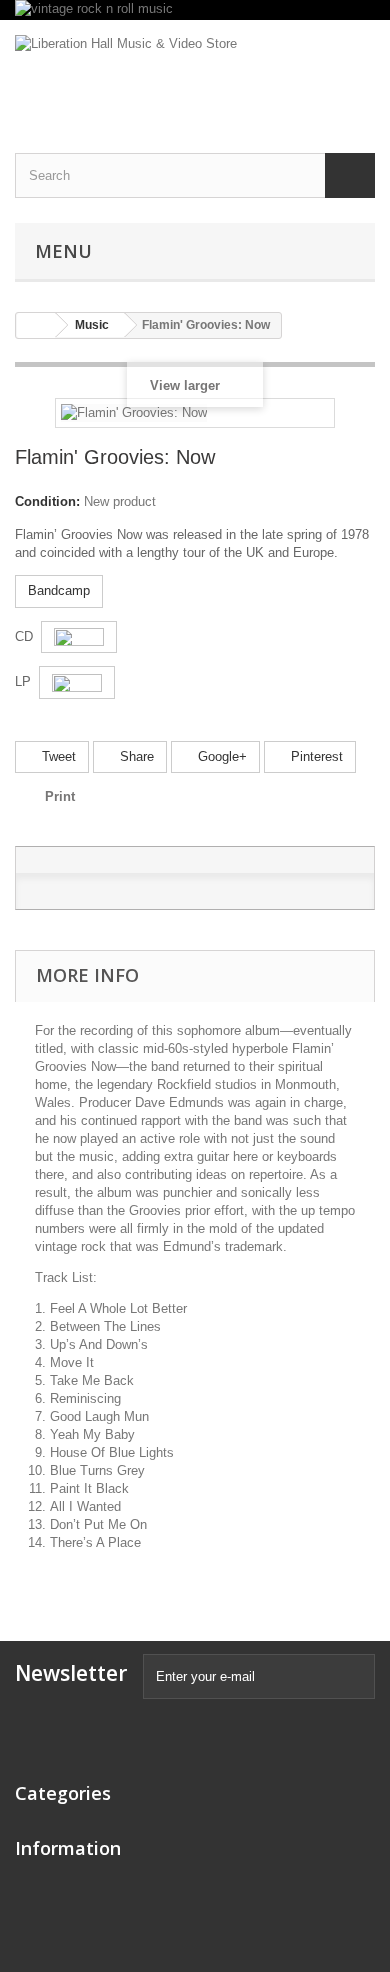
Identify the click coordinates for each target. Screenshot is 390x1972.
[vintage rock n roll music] (195, 10)
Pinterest (315, 756)
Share (135, 756)
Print (60, 796)
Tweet (57, 756)
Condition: (47, 501)
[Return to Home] (36, 325)
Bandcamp (59, 590)
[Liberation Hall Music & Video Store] (195, 69)
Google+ (220, 756)
